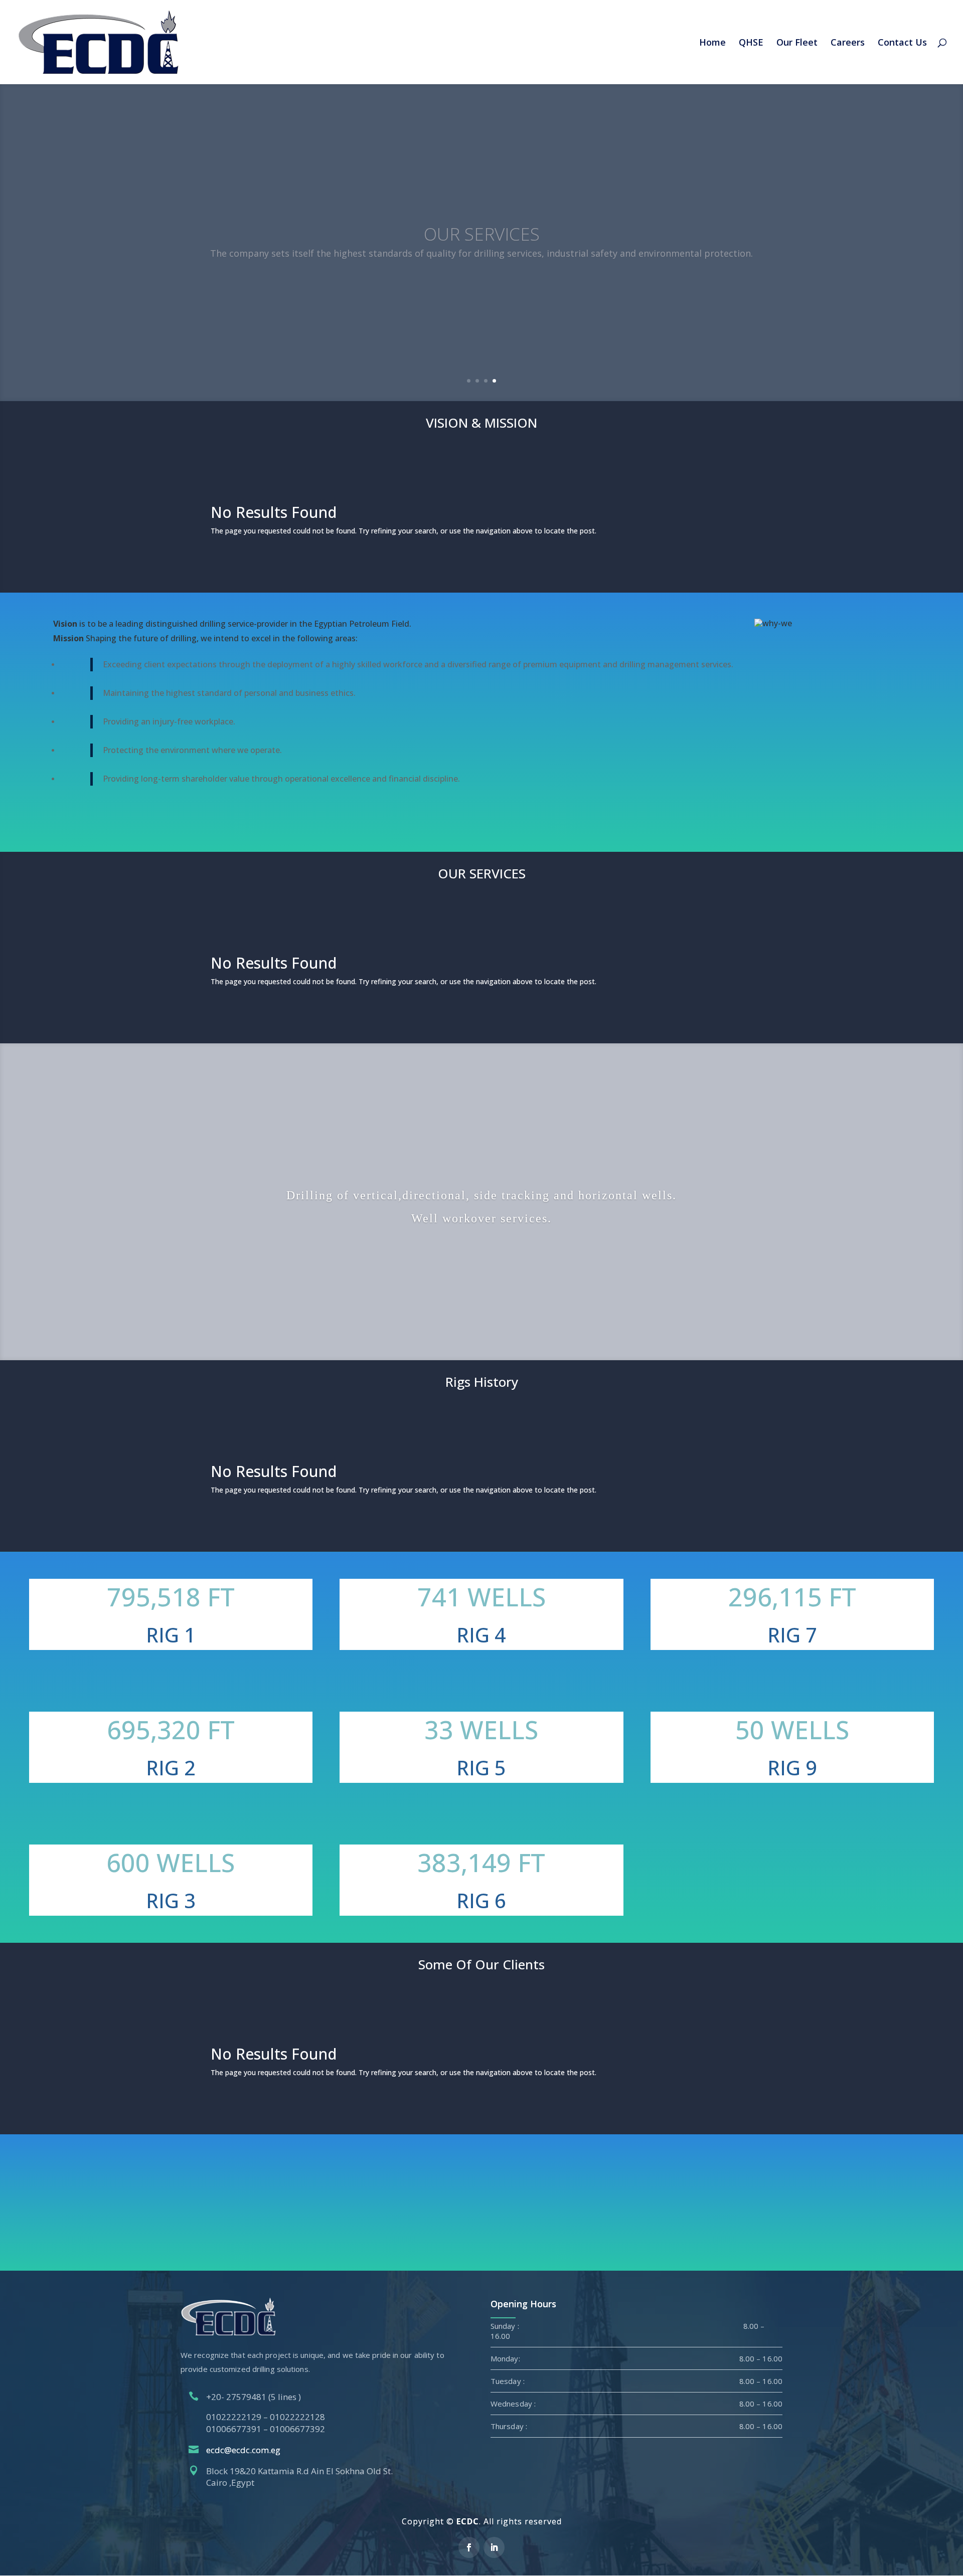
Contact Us (902, 43)
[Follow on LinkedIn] (494, 2547)
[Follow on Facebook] (469, 2547)
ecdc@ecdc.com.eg (243, 2450)
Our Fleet (797, 43)
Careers (848, 43)
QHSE (751, 43)
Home (712, 43)
